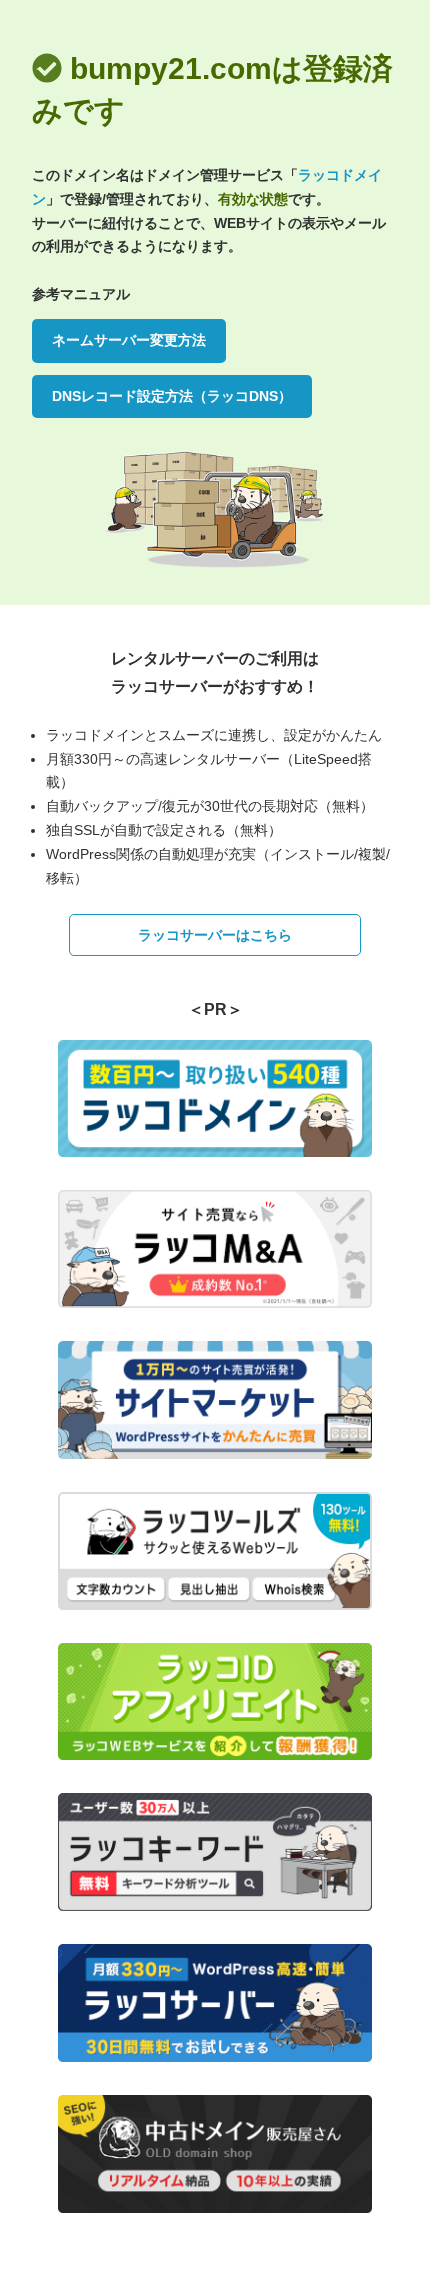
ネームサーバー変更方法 (129, 340)
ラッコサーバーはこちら (215, 935)
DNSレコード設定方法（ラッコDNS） (172, 396)
